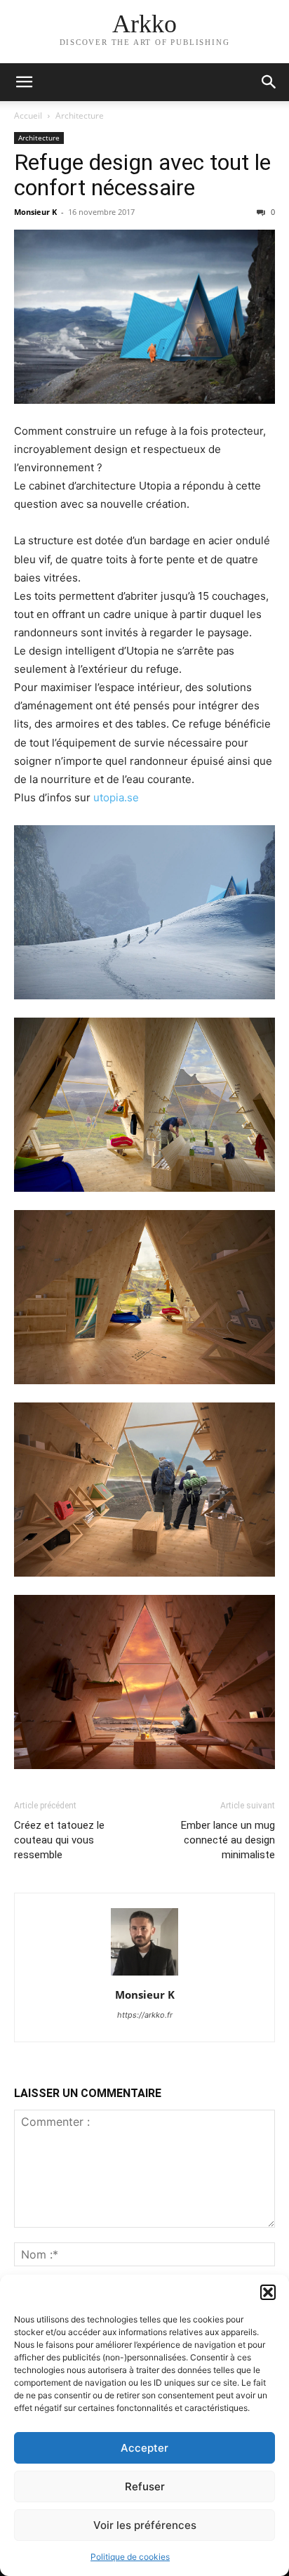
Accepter (144, 2448)
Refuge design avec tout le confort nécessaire (142, 175)
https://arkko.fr (145, 2015)
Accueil (28, 116)
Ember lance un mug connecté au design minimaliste (228, 1840)
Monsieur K (35, 212)
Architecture (80, 116)
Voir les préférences (145, 2525)
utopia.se (116, 797)
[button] (268, 2292)
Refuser (145, 2486)
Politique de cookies (130, 2557)
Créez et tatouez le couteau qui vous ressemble (59, 1840)
